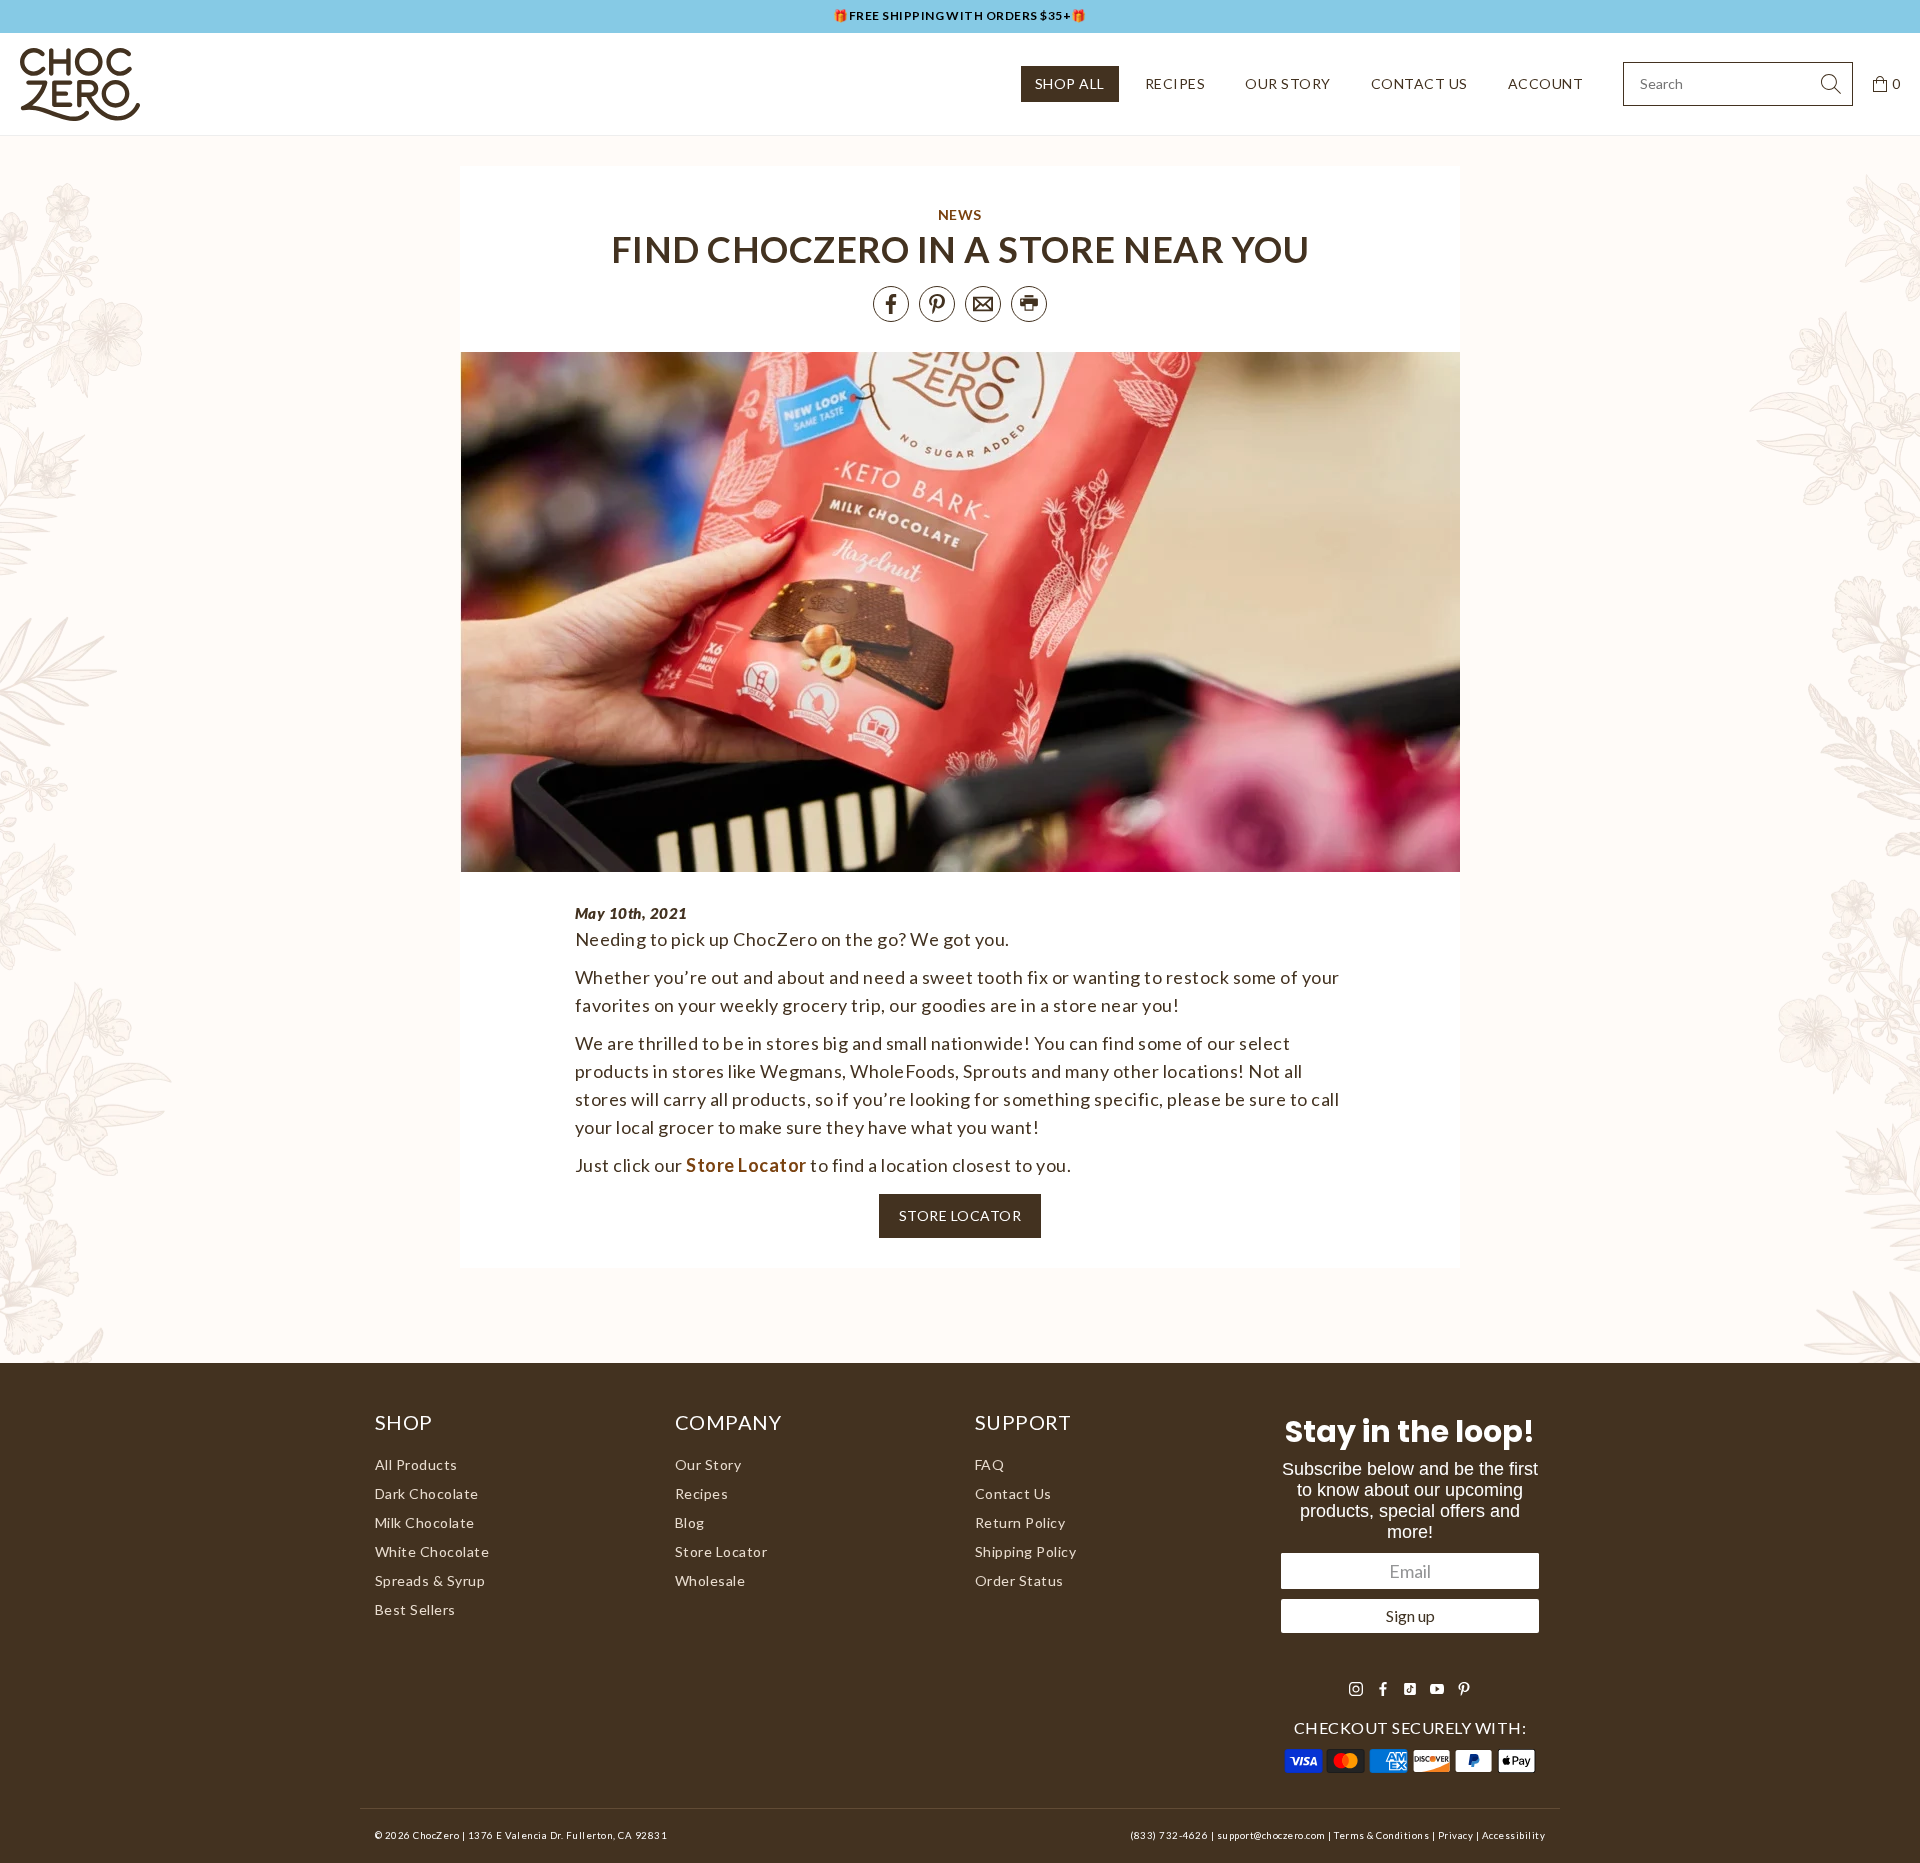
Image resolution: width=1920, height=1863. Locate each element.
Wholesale (710, 1580)
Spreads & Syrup (430, 1580)
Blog (690, 1522)
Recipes (1175, 83)
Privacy (1455, 1835)
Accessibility (1513, 1835)
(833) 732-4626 (1169, 1835)
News (960, 214)
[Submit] (1831, 84)
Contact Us (1419, 83)
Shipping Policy (1025, 1551)
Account (1545, 83)
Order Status (1019, 1580)
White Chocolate (432, 1551)
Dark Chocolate (427, 1493)
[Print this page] (1029, 304)
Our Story (1287, 83)
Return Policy (1020, 1522)
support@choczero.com (1271, 1835)
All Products (416, 1464)
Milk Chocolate (425, 1522)
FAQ (990, 1464)
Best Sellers (415, 1609)
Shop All (1070, 83)
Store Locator (746, 1165)
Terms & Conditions (1381, 1835)
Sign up (1410, 1615)
